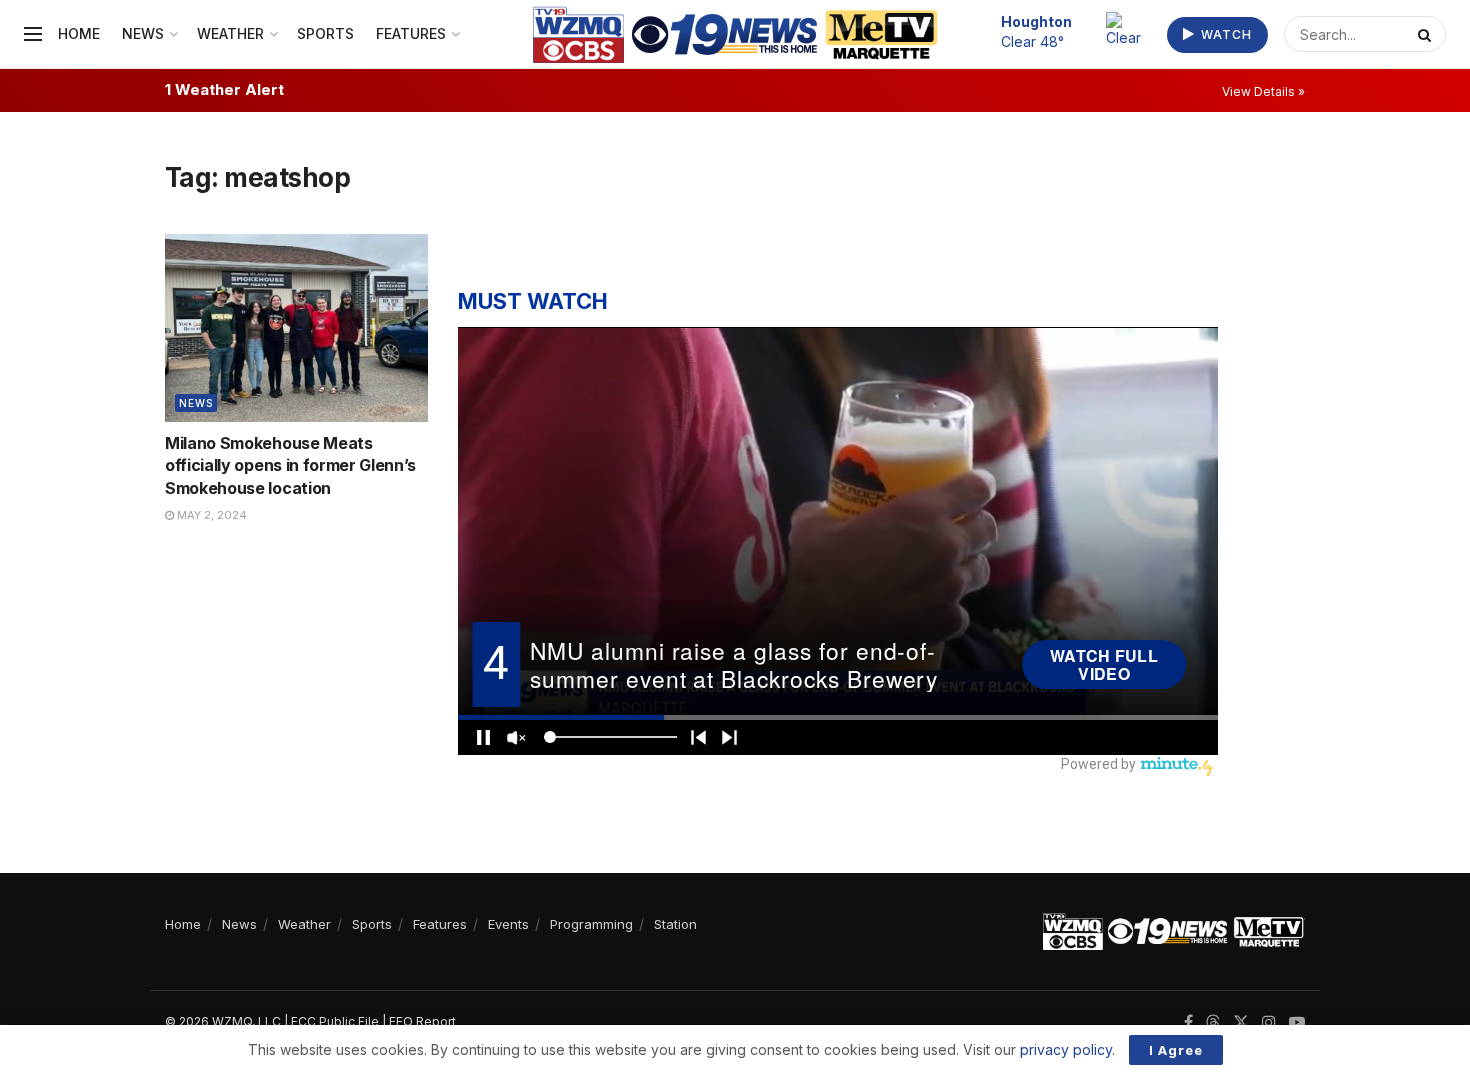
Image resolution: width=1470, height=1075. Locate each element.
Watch (1224, 34)
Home (79, 33)
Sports (325, 33)
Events (508, 924)
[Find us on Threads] (1213, 1023)
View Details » (1263, 91)
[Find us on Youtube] (1297, 1022)
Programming (591, 924)
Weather (230, 33)
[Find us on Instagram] (1269, 1022)
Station (675, 924)
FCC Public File (335, 1021)
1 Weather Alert (224, 89)
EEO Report (422, 1021)
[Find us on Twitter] (1241, 1022)
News (143, 33)
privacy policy (1066, 1049)
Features (411, 33)
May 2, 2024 (210, 515)
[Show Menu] (33, 34)
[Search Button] (1427, 34)
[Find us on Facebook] (1188, 1022)
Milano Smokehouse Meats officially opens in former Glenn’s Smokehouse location (290, 465)
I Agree (1176, 1050)
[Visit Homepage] (735, 34)
